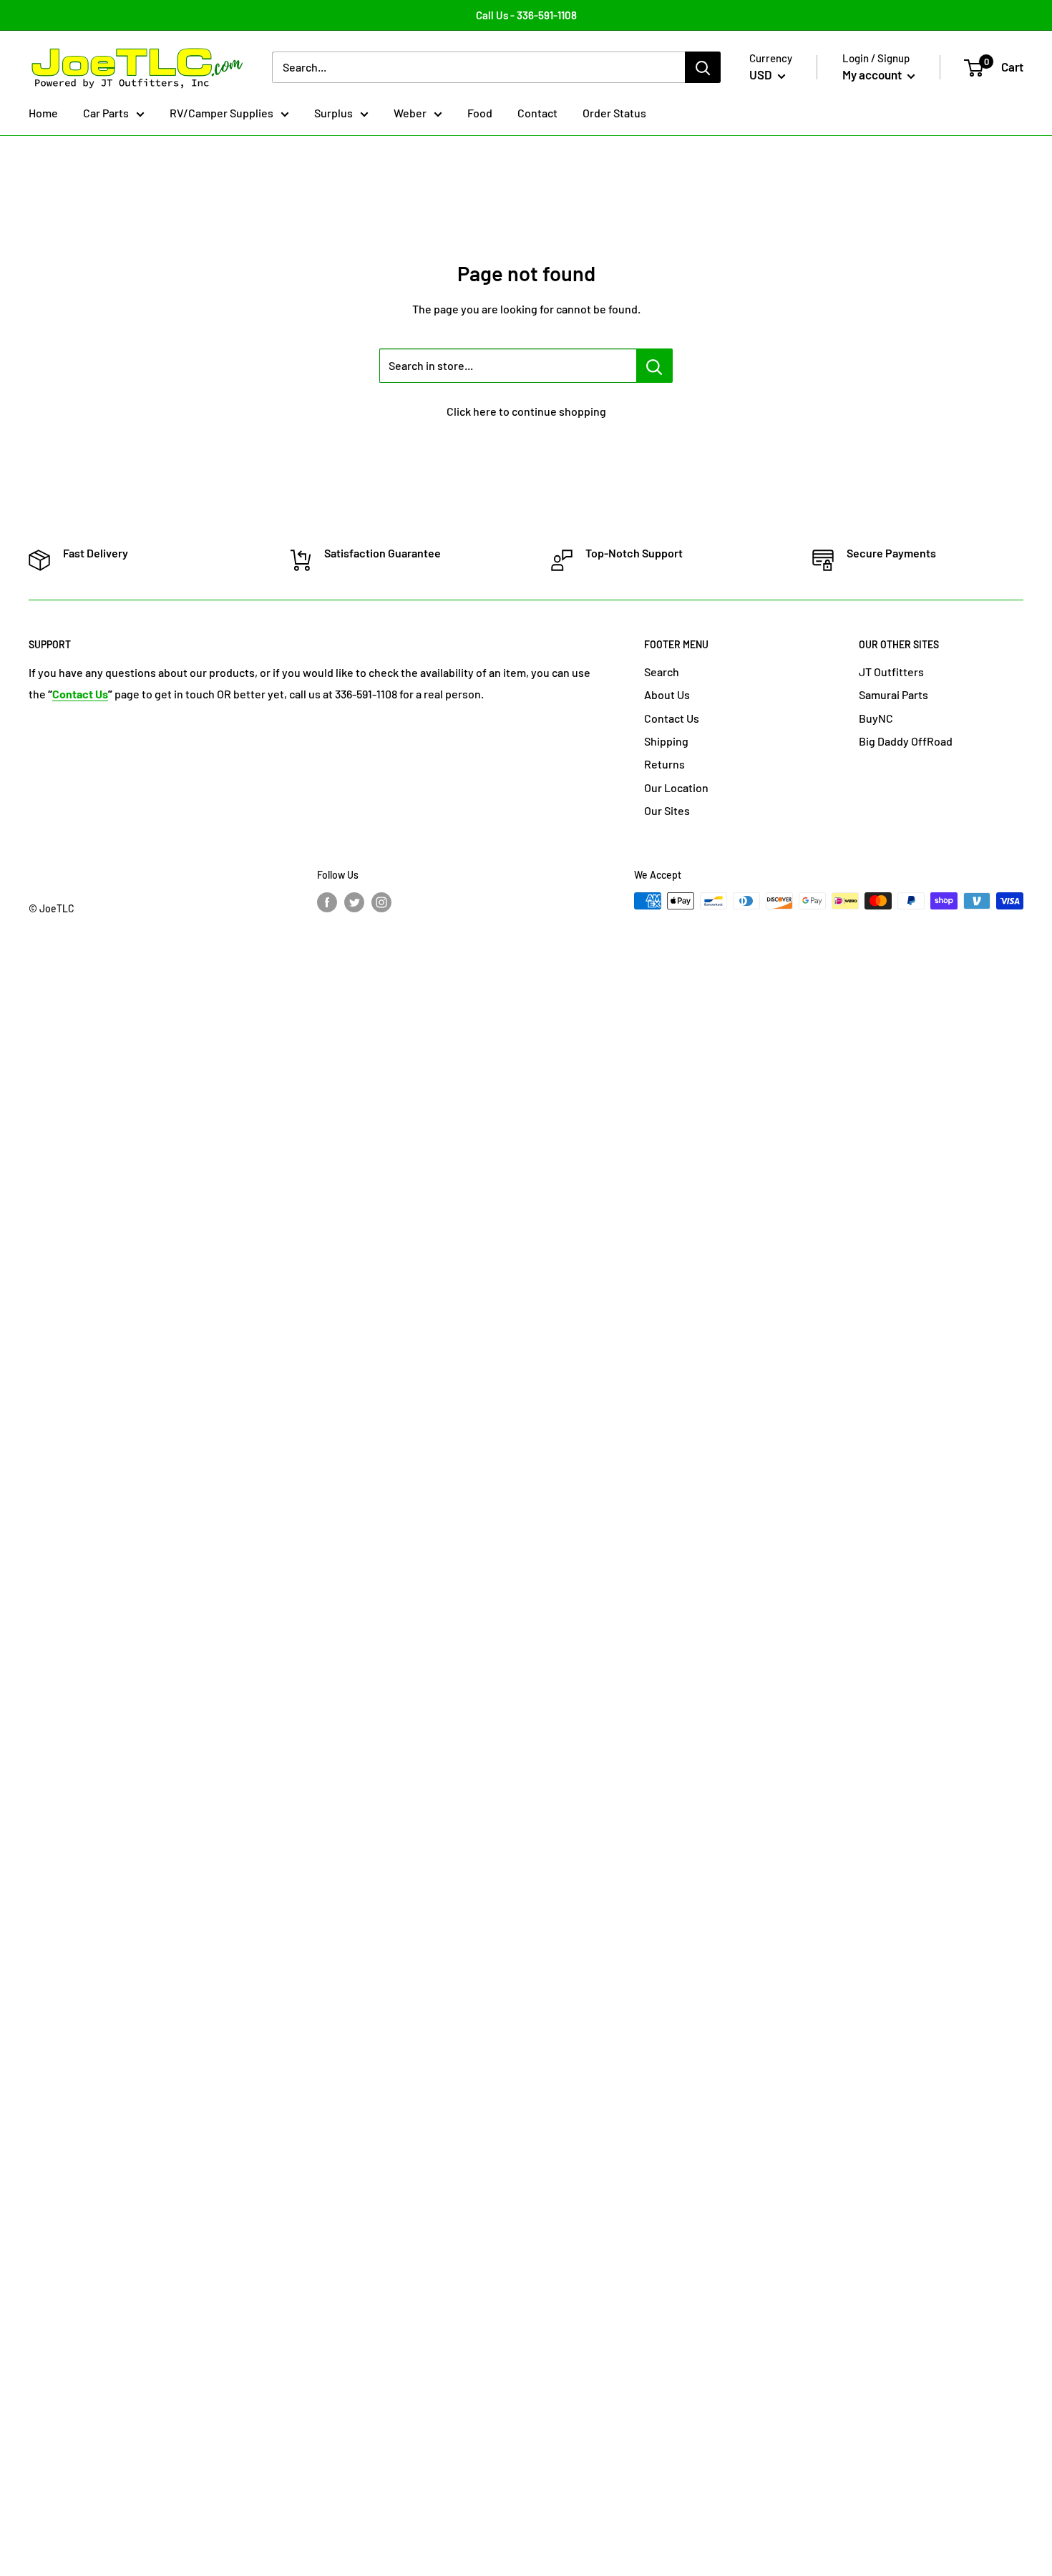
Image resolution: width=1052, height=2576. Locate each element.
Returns (664, 764)
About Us (667, 694)
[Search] (703, 68)
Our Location (676, 787)
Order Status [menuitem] (614, 113)
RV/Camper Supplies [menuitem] (221, 113)
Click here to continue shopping (526, 411)
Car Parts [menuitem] (106, 113)
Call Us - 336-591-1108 (526, 15)
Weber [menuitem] (410, 113)
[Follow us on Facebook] (327, 902)
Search (662, 672)
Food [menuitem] (480, 113)
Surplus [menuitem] (333, 113)
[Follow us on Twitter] (354, 902)
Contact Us (672, 718)
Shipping (666, 741)
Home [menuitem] (43, 113)
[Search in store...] (654, 366)
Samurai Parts (893, 694)
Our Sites (667, 810)
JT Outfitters (891, 672)
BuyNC (876, 718)
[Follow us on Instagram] (381, 902)
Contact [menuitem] (537, 113)
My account (873, 75)
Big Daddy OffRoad (906, 741)
